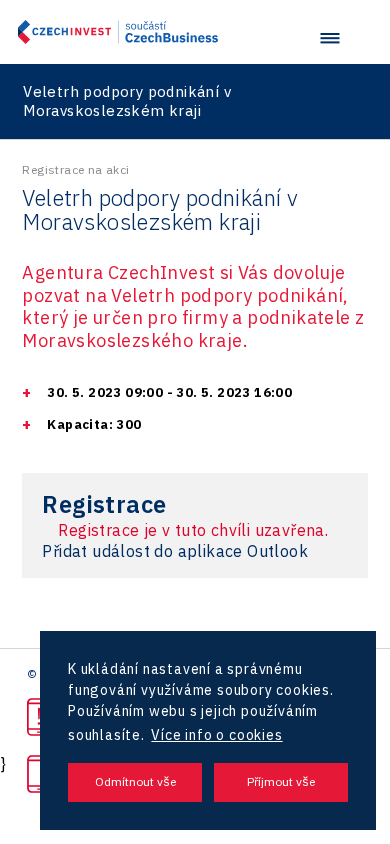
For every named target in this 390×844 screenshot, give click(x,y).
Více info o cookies (216, 735)
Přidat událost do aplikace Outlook (175, 551)
